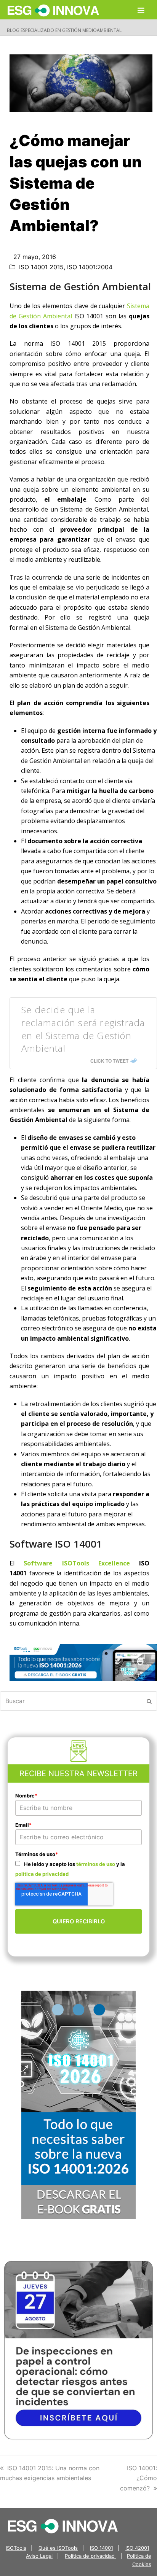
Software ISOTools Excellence (77, 1563)
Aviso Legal (39, 2556)
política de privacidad (42, 1874)
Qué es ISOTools (58, 2548)
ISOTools (16, 2548)
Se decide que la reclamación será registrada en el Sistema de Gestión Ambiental (83, 1029)
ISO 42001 (137, 2548)
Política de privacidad (91, 2556)
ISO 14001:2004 (90, 267)
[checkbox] (78, 1869)
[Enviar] (149, 1701)
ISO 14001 (102, 2548)
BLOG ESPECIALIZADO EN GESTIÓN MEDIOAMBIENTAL (64, 30)
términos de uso (96, 1864)
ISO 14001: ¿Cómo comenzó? (139, 2478)
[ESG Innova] (63, 2525)
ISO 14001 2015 (41, 267)
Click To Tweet (109, 1061)
